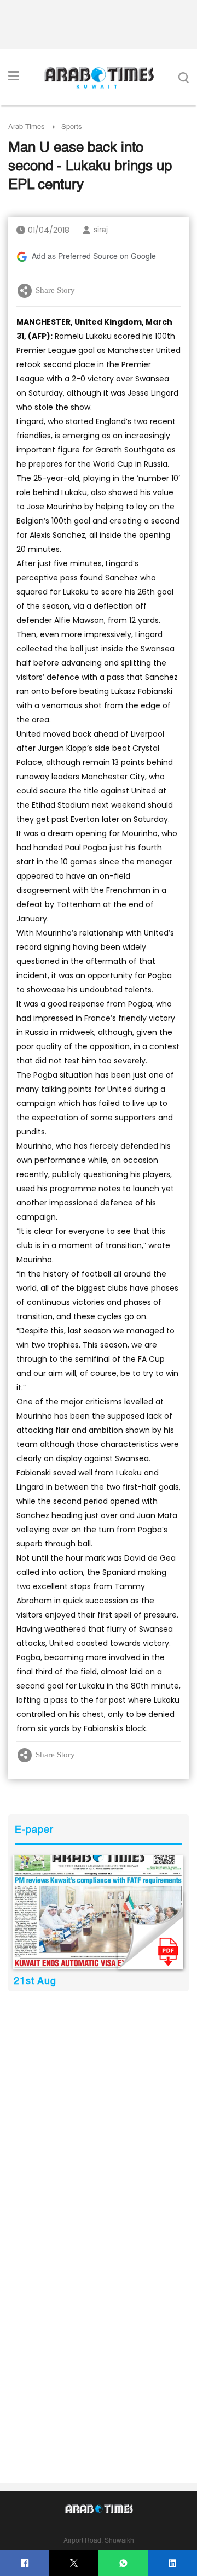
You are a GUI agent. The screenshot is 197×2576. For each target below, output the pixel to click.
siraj (101, 230)
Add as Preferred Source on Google (94, 257)
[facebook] (25, 2563)
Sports (72, 127)
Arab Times (27, 127)
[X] (74, 2563)
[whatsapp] (123, 2563)
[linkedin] (173, 2563)
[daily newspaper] (98, 1912)
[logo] (99, 78)
